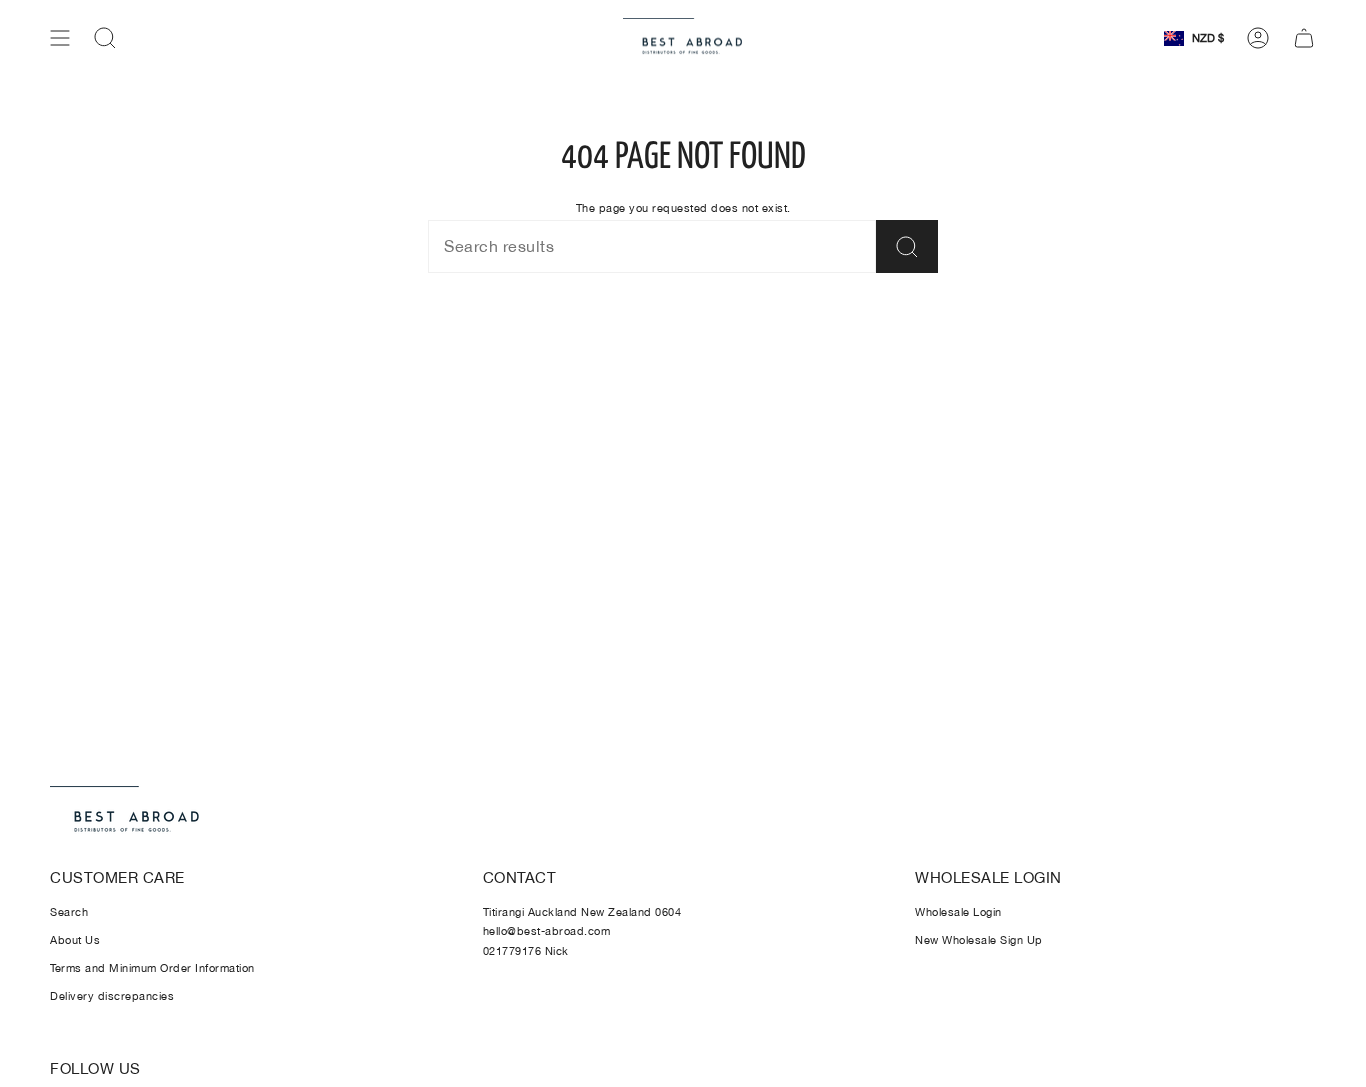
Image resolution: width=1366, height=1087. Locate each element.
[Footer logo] (125, 811)
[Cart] (1304, 38)
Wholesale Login (958, 912)
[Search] (907, 246)
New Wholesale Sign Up (979, 940)
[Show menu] (60, 38)
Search (69, 912)
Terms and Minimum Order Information (152, 968)
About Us (75, 940)
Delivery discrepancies (112, 996)
